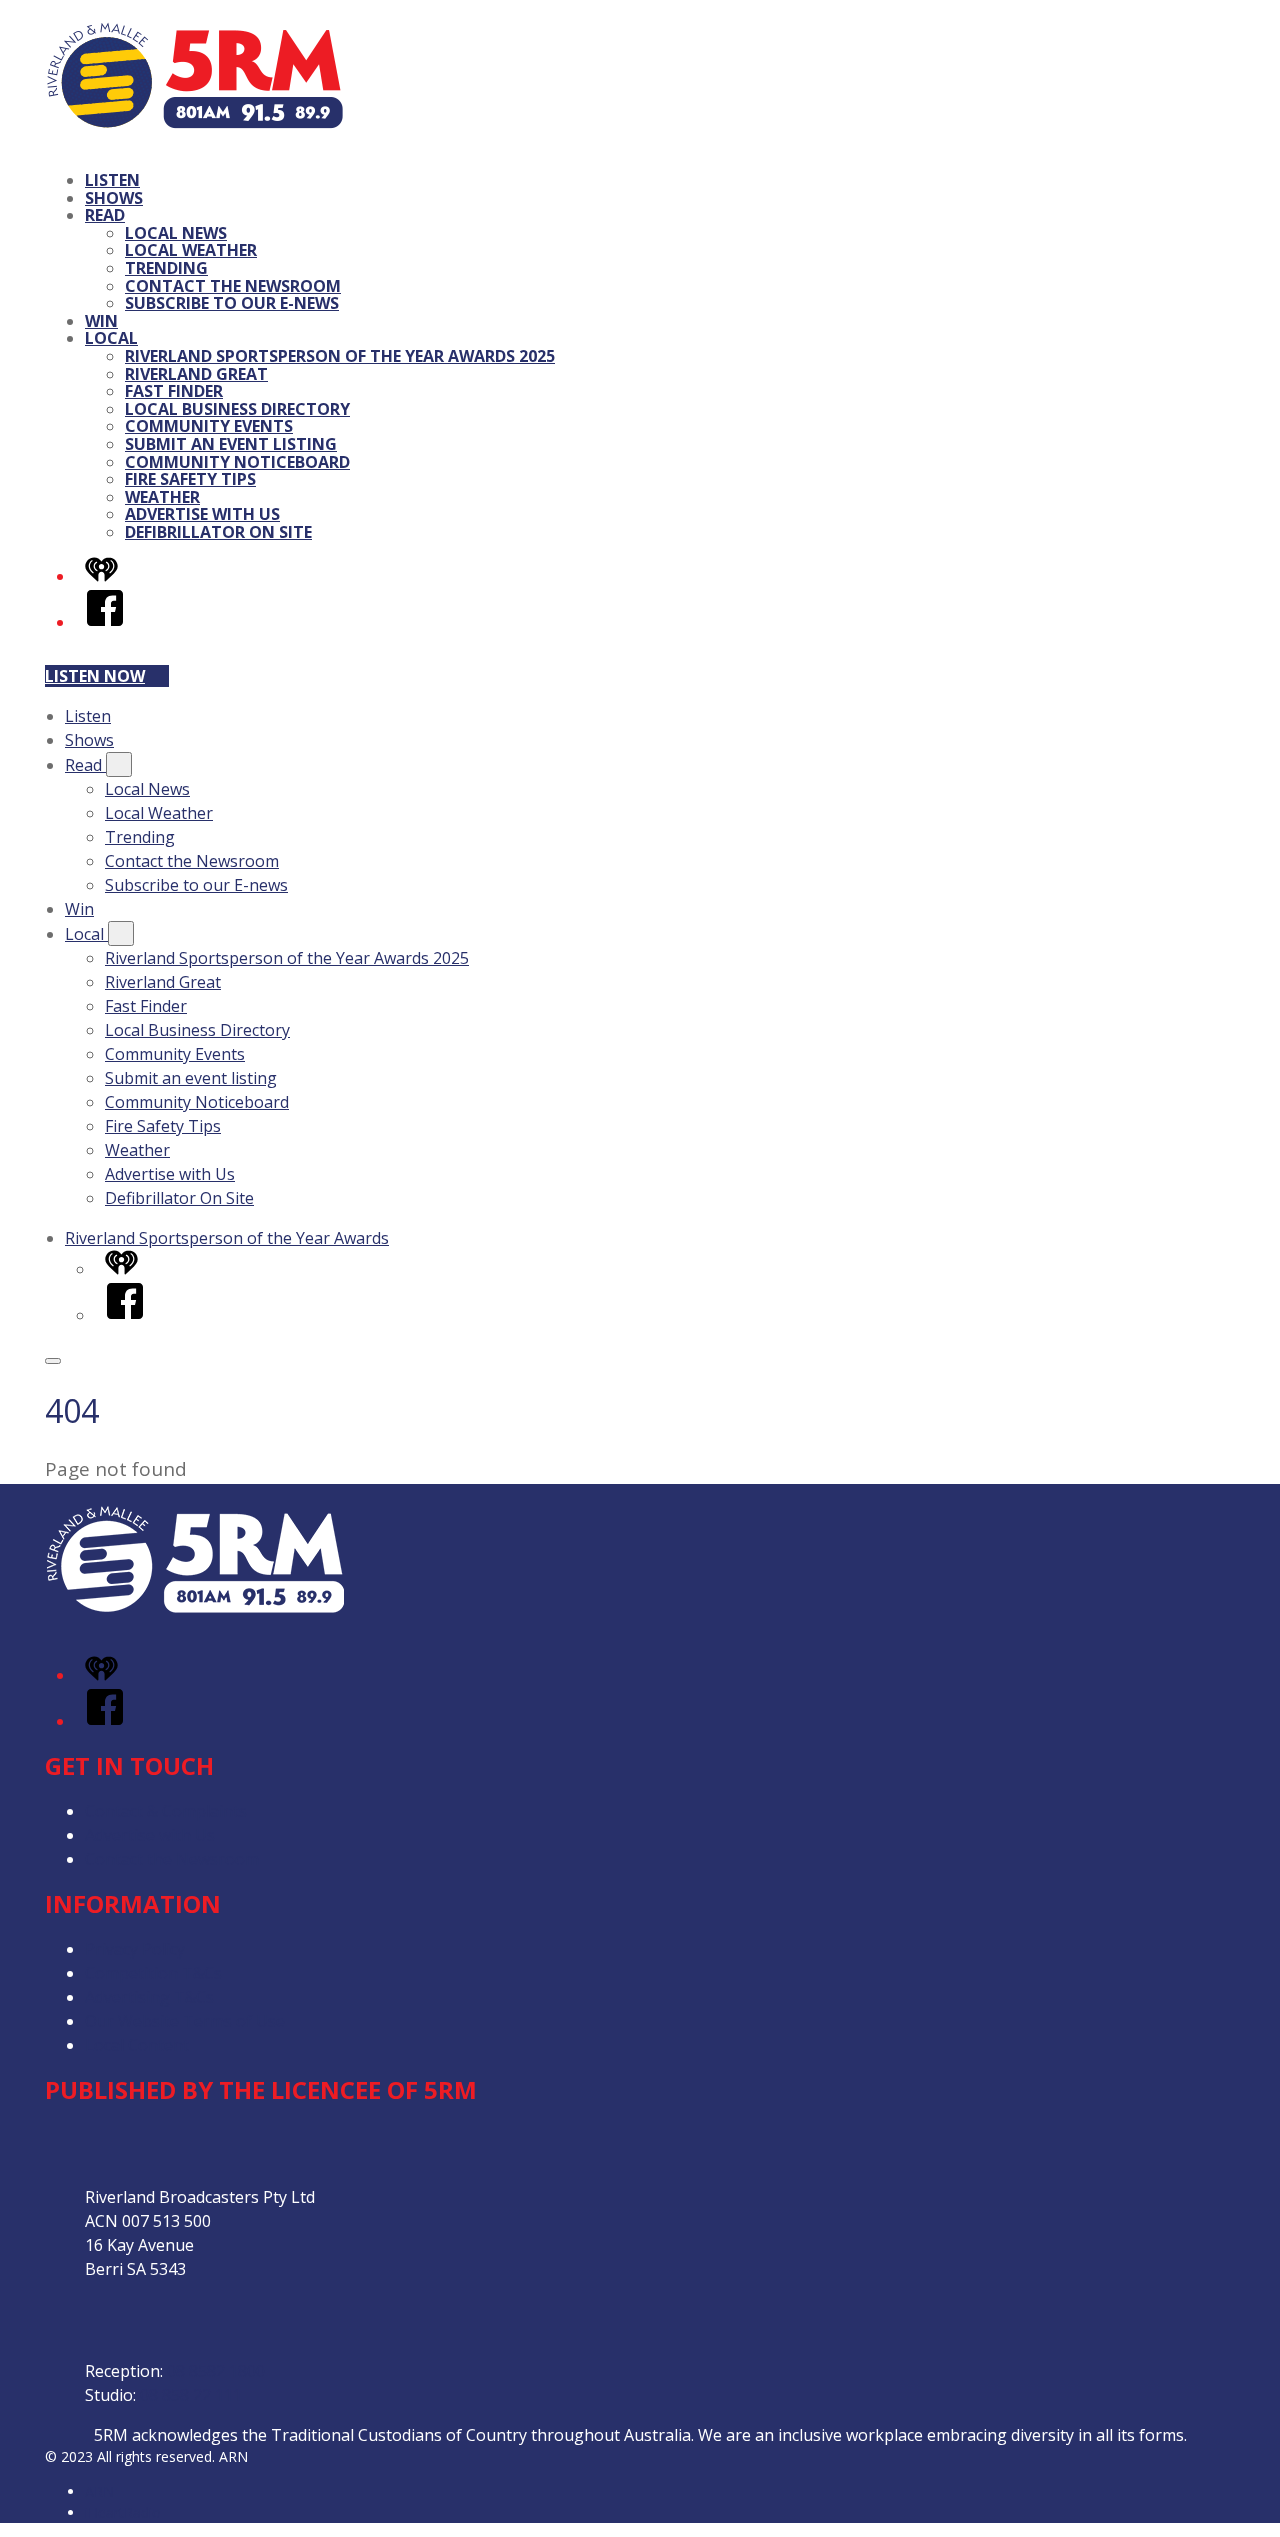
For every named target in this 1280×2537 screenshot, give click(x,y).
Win (101, 321)
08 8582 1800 (216, 2371)
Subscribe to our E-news (232, 303)
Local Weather (191, 250)
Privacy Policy (135, 1949)
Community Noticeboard (237, 462)
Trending (166, 268)
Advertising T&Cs (149, 1997)
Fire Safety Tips (190, 479)
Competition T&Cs (153, 1973)
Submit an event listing (231, 444)
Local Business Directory (237, 409)
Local (111, 338)
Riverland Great (196, 374)
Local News (176, 233)
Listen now (95, 676)
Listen (112, 180)
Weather (162, 497)
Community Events (209, 426)
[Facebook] (105, 622)
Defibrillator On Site (218, 532)
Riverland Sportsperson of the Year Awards (227, 1238)
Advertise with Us (202, 514)
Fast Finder (174, 391)
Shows (114, 198)
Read (105, 215)
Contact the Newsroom (233, 286)
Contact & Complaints (166, 1811)
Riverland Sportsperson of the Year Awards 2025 (340, 356)
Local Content (137, 2045)
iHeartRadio (123, 2512)
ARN (99, 2491)
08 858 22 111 (191, 2395)
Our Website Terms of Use (185, 2021)
